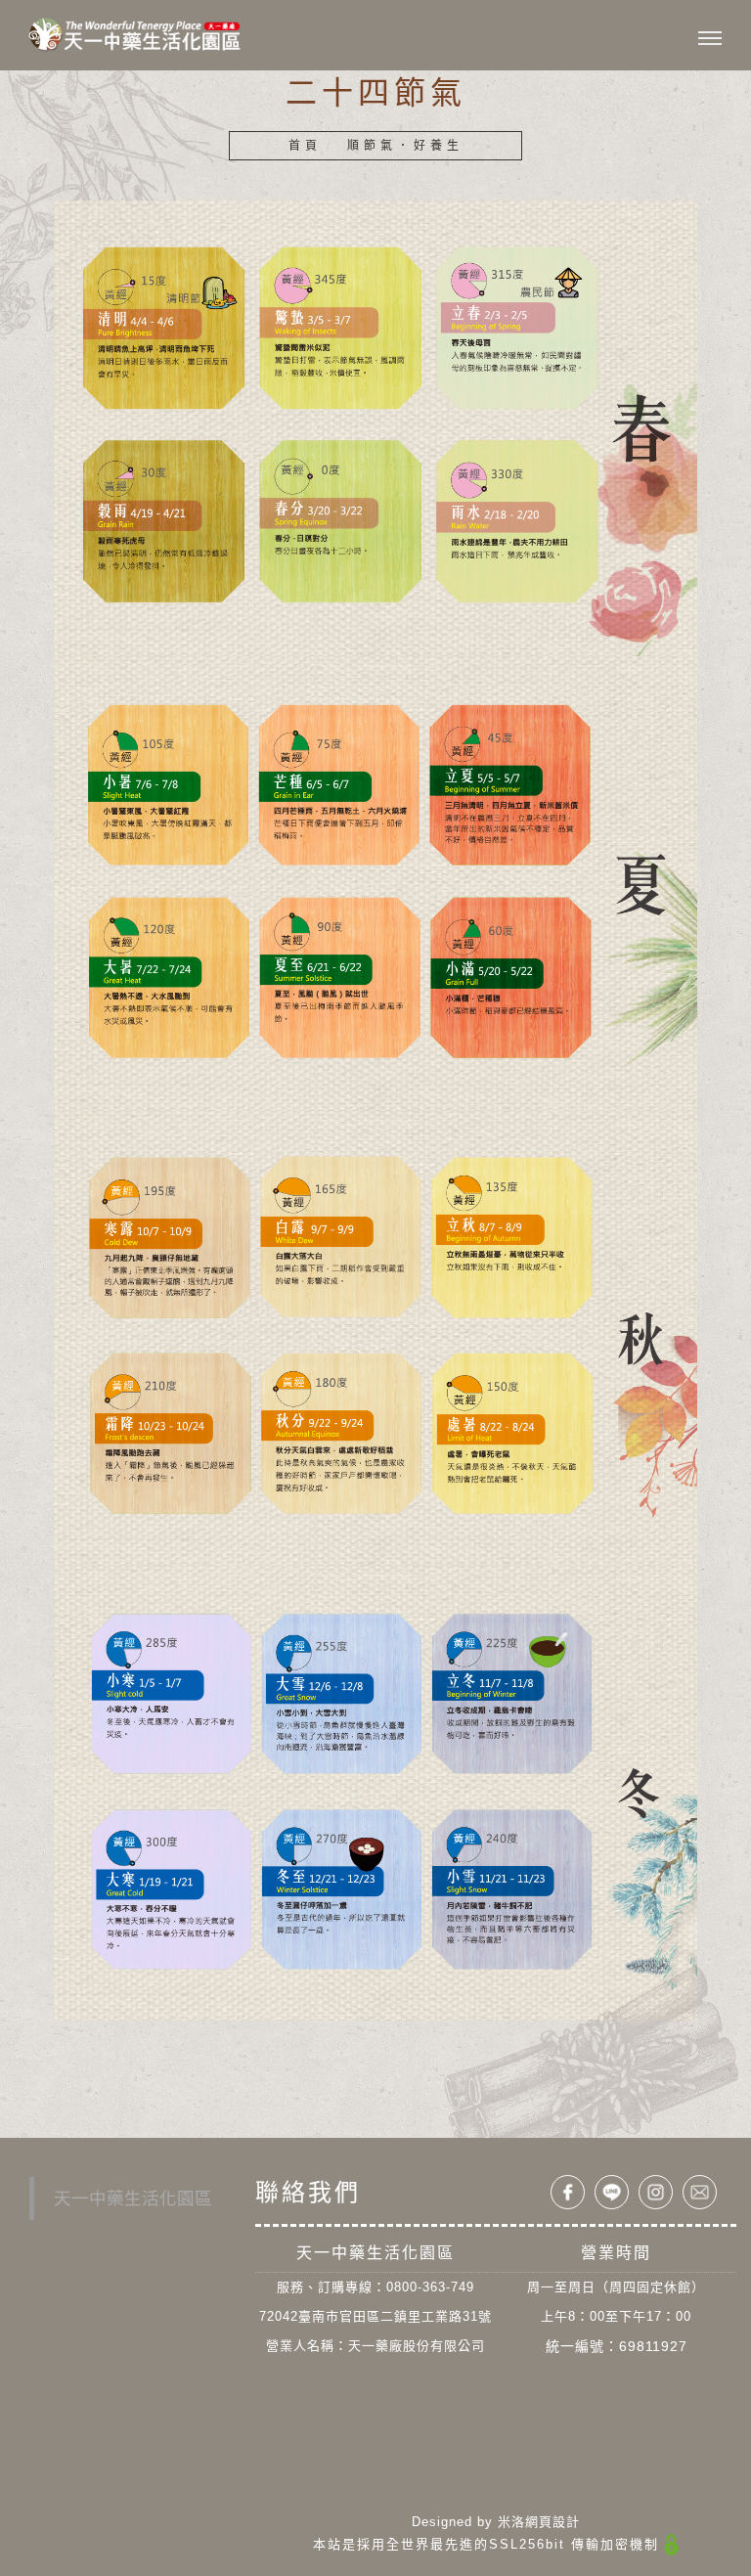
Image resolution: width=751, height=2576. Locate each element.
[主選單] (710, 39)
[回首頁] (134, 34)
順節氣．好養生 (405, 146)
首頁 (305, 146)
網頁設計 (552, 2522)
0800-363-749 (430, 2287)
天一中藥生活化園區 (133, 2198)
